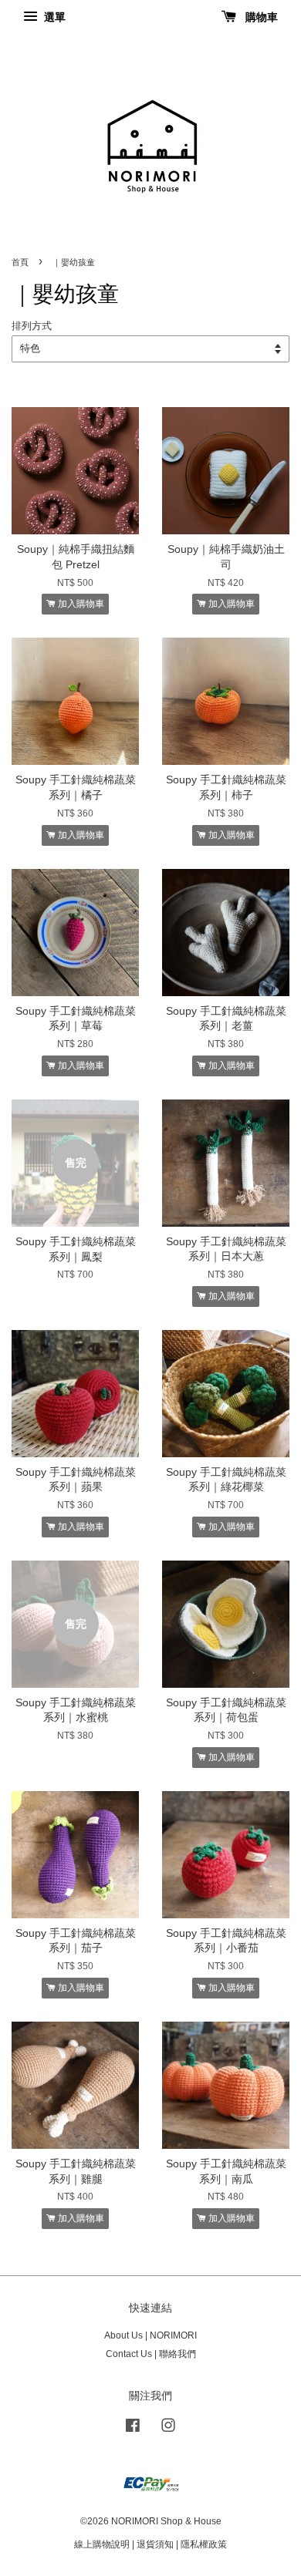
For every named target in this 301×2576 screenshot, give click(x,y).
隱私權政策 (204, 2544)
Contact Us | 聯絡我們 (151, 2354)
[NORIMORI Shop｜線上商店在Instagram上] (168, 2429)
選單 (53, 17)
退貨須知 (155, 2544)
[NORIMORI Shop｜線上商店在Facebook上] (133, 2429)
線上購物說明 (102, 2544)
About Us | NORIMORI (150, 2335)
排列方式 (32, 326)
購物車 (260, 17)
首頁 (20, 262)
